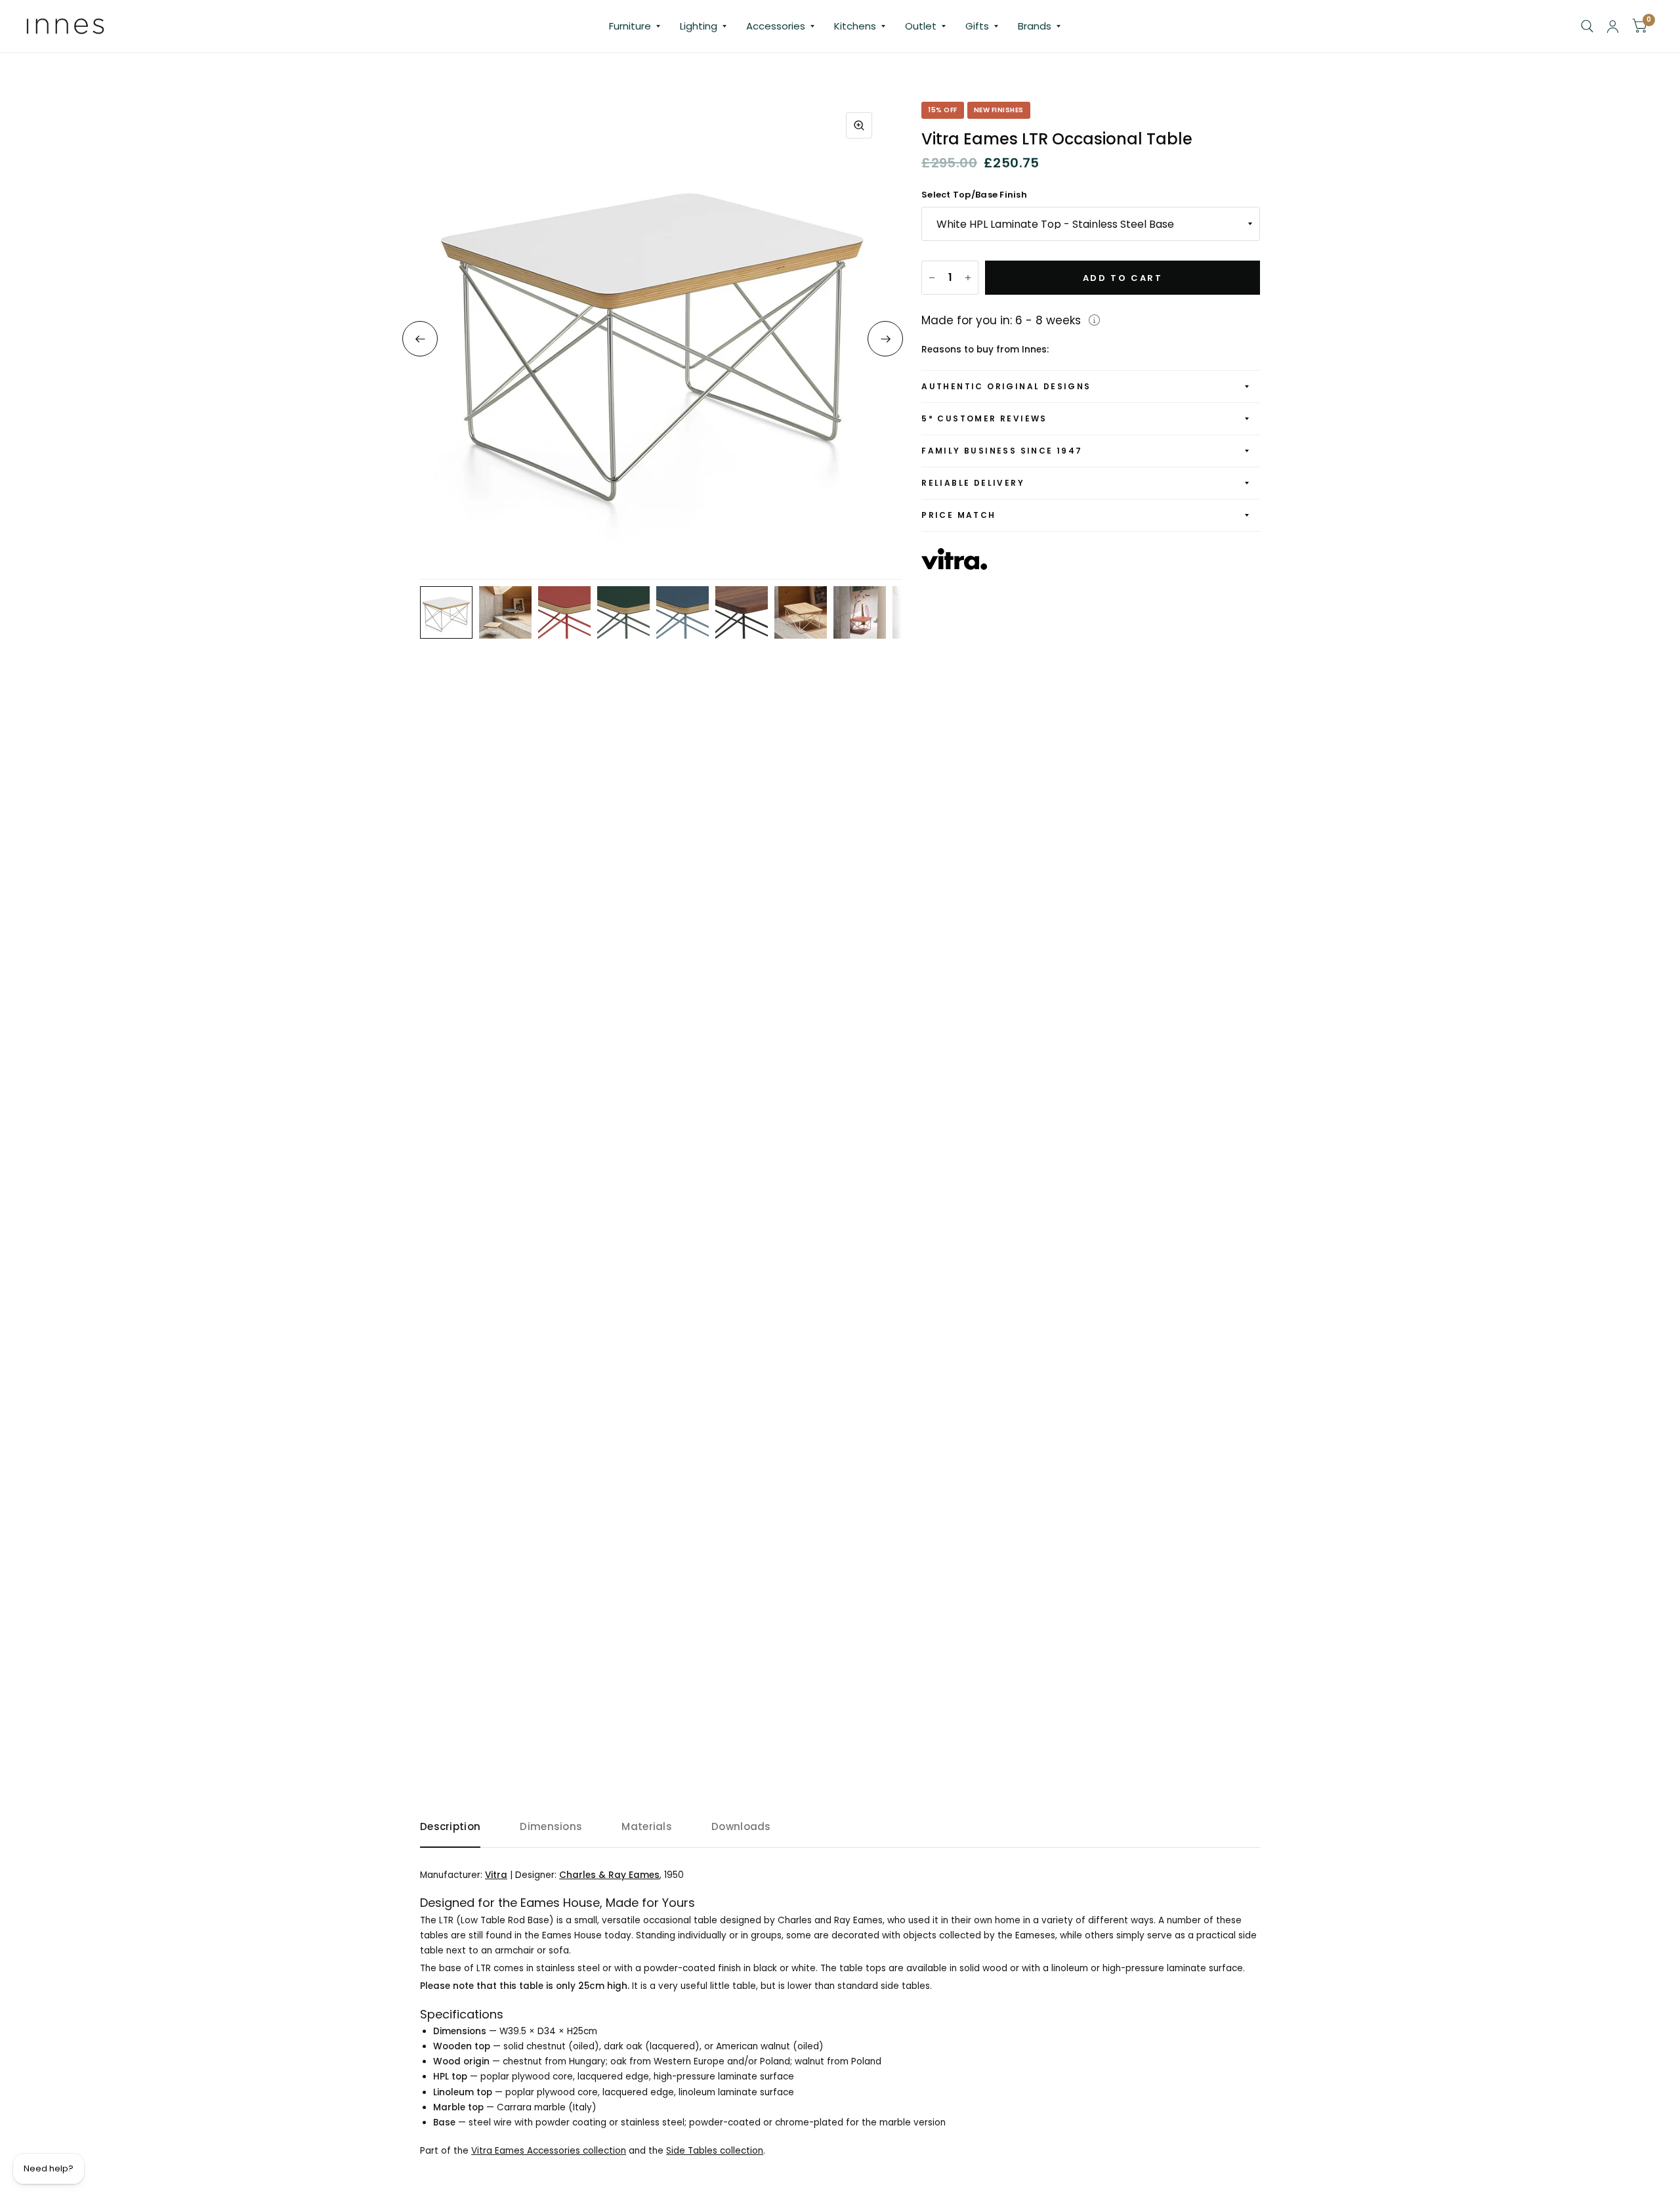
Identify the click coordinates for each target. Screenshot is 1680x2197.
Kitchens (855, 26)
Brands (1035, 26)
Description (450, 1826)
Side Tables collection (715, 2151)
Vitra (496, 1875)
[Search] (1587, 26)
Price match (958, 515)
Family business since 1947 (1002, 451)
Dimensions (551, 1826)
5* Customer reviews (984, 418)
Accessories (776, 26)
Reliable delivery (973, 483)
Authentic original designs (1006, 386)
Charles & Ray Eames (609, 1875)
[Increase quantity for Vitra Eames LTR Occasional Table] (968, 278)
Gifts (977, 26)
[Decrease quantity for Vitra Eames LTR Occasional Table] (932, 278)
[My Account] (1613, 26)
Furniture (630, 26)
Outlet (921, 26)
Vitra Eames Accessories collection (549, 2151)
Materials (647, 1826)
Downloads (741, 1826)
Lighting (699, 26)
